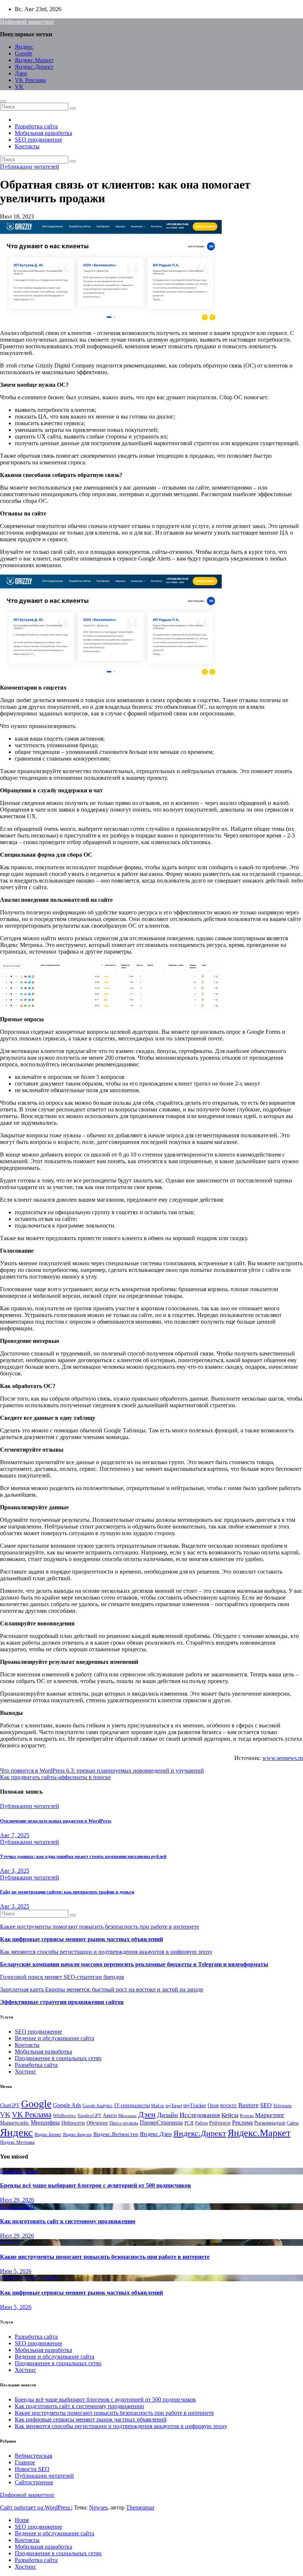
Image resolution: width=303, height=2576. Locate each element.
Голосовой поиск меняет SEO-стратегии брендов (62, 1977)
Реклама (242, 2123)
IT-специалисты (132, 2105)
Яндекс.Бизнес (48, 2135)
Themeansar (140, 2507)
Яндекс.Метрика (17, 2142)
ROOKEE (229, 2106)
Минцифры (45, 2123)
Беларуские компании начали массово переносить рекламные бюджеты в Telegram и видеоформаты (134, 1964)
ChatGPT (10, 2106)
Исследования (200, 2115)
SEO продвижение (38, 140)
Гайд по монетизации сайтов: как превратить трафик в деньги (67, 1892)
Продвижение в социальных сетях (58, 2058)
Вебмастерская (19, 2171)
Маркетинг (270, 2115)
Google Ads (67, 2105)
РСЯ (189, 2123)
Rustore (248, 2105)
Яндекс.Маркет (34, 60)
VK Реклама (30, 80)
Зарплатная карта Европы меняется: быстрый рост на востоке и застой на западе (102, 1989)
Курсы (247, 2116)
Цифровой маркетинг (27, 22)
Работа (201, 2123)
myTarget (174, 2106)
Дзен (21, 73)
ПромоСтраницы (161, 2123)
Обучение (97, 2123)
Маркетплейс (15, 2123)
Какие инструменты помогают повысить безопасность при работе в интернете (100, 1927)
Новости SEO (17, 2206)
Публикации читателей (30, 167)
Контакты (27, 146)
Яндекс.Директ (34, 67)
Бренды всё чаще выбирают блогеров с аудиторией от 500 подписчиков (96, 2185)
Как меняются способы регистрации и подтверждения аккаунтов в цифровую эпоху (106, 1952)
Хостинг (25, 2071)
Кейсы (230, 2115)
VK (19, 87)
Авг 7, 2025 (15, 1835)
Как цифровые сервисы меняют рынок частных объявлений (81, 1939)
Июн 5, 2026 (16, 2271)
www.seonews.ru (283, 1758)
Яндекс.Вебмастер (116, 2134)
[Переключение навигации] (3, 101)
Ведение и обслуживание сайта (55, 2038)
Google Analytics (98, 2106)
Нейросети (73, 2123)
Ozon (213, 2106)
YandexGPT (89, 2116)
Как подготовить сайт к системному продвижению (68, 2221)
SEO (266, 2105)
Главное (10, 2242)
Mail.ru (158, 2106)
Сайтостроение (34, 2482)
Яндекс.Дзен (156, 2134)
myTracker (195, 2105)
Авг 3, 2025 (15, 1871)
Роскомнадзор (270, 2123)
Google (23, 53)
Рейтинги (220, 2123)
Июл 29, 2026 (17, 2200)
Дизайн (168, 2115)
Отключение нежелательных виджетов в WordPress (56, 1821)
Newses (98, 2507)
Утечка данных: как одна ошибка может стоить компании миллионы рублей (83, 1856)
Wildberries (64, 2116)
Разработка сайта (36, 126)
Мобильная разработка (43, 133)
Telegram (282, 2106)
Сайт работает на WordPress (36, 2507)
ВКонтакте (127, 2116)
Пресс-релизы (124, 2123)
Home (22, 2520)
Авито (110, 2115)
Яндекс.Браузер (77, 2135)
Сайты (293, 2123)
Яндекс (24, 47)
